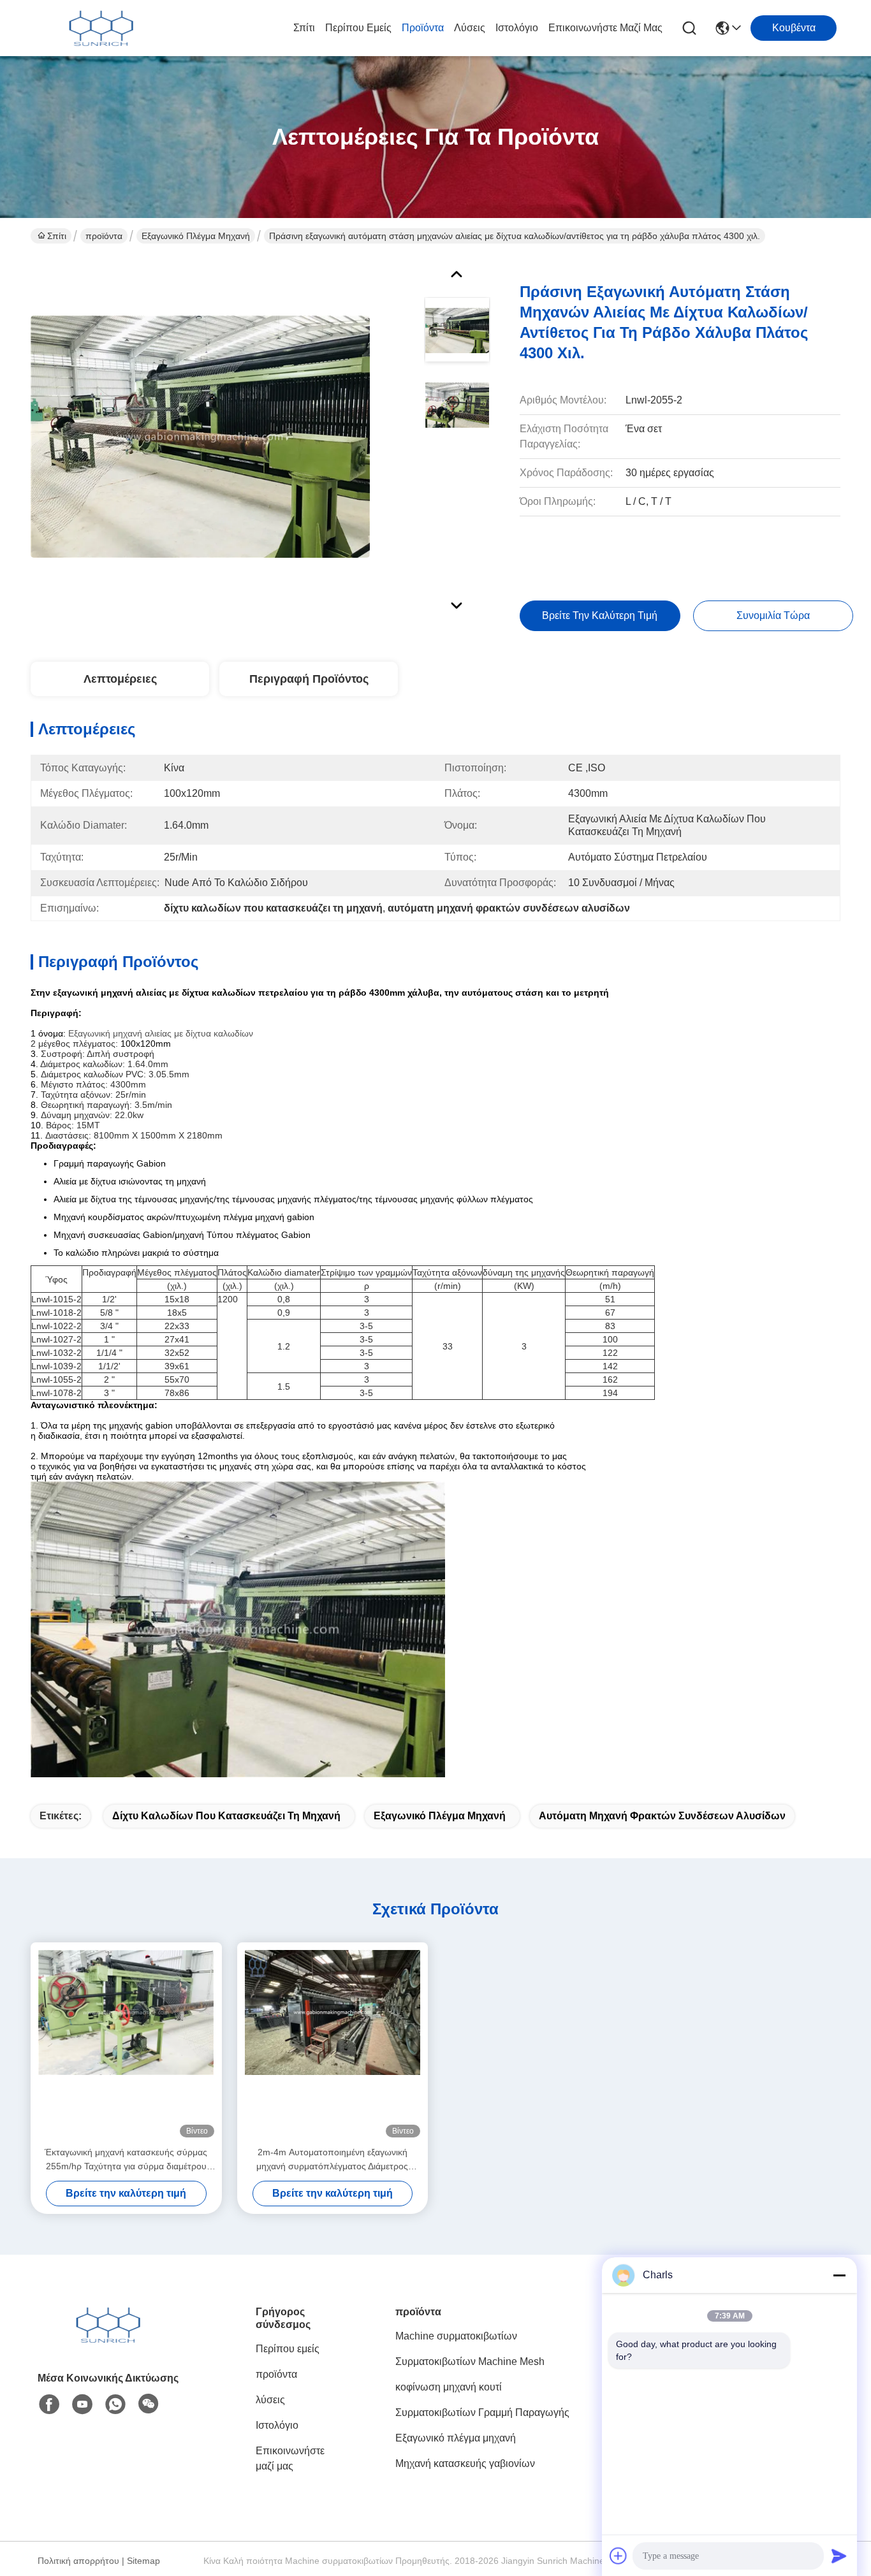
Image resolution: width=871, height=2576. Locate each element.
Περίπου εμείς (358, 28)
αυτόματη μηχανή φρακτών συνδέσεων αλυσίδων (662, 1816)
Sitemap (143, 2561)
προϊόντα (423, 28)
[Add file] (618, 2556)
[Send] (839, 2556)
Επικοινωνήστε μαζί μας (605, 28)
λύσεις (470, 28)
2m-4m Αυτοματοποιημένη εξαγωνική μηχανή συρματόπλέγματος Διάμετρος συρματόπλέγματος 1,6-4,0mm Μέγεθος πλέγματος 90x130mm (333, 2160)
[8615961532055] (115, 2405)
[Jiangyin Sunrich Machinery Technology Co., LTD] (101, 28)
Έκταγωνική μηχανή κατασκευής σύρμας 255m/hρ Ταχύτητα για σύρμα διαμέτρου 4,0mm (126, 2160)
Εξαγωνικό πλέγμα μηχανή (196, 236)
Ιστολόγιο (517, 28)
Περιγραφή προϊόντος (309, 679)
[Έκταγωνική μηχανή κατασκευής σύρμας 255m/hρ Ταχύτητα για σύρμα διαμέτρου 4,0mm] (126, 2044)
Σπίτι (304, 28)
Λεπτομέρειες (120, 679)
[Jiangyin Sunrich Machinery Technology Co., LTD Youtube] (82, 2405)
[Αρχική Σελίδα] (108, 2340)
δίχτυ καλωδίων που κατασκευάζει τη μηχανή (226, 1816)
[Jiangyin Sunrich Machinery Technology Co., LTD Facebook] (49, 2405)
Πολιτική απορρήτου (78, 2561)
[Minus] (839, 2275)
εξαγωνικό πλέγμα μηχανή (440, 1816)
